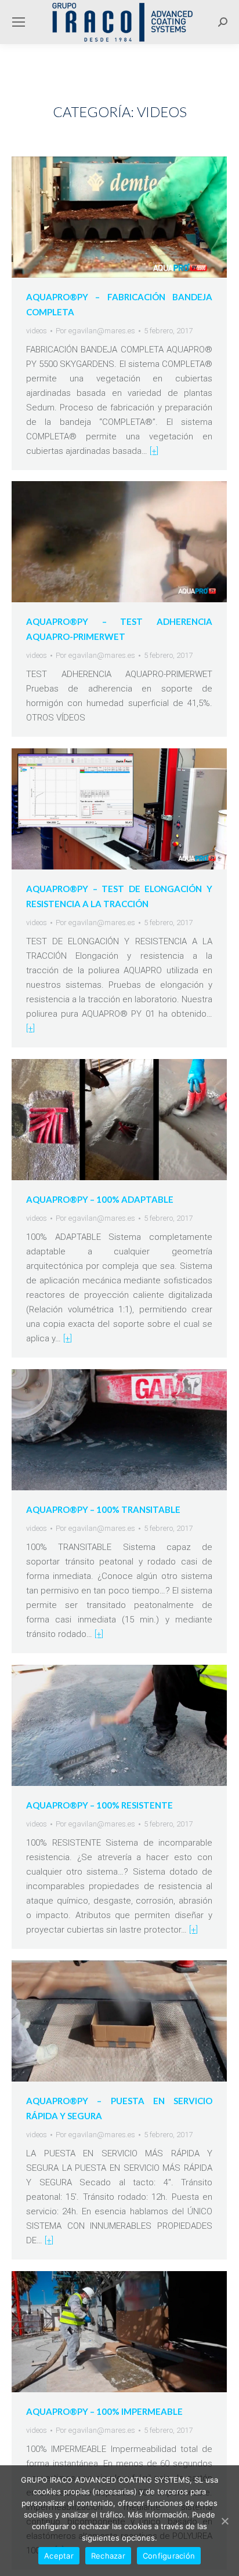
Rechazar (108, 2556)
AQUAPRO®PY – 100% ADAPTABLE (100, 1199)
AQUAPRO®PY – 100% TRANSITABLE (103, 1509)
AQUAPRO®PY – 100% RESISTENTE (99, 1805)
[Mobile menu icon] (19, 22)
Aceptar (59, 2556)
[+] (154, 451)
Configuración (169, 2556)
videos (37, 331)
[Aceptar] (224, 2521)
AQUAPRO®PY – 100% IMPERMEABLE (104, 2411)
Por (95, 331)
